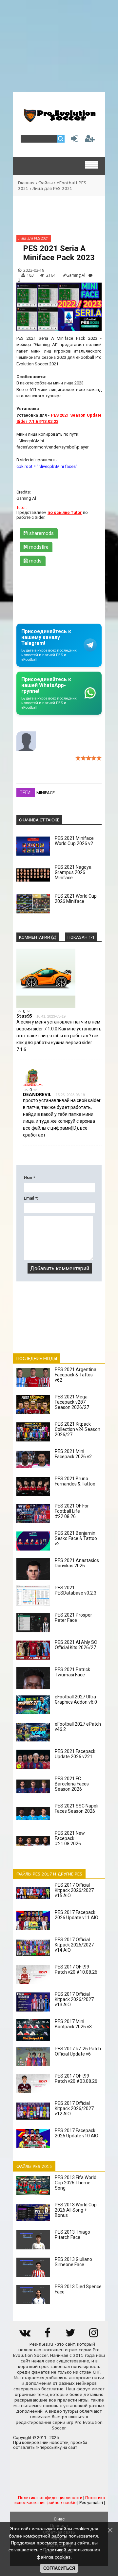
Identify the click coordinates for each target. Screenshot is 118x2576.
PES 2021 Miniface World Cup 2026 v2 (74, 841)
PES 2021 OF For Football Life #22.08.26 (72, 1511)
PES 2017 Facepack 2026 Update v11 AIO (77, 1915)
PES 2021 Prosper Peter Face (73, 1618)
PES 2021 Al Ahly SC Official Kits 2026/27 (76, 1645)
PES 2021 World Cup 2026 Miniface (76, 899)
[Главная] (59, 120)
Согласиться (59, 2568)
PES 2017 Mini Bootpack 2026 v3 (73, 2024)
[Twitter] (70, 2335)
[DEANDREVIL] (33, 1085)
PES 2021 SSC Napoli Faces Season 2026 (77, 1808)
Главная (26, 183)
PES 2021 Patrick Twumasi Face (72, 1672)
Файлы (46, 183)
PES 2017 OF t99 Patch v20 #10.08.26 (76, 1969)
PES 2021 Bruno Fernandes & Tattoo (75, 1481)
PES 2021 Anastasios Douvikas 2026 (77, 1563)
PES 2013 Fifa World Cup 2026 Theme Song (76, 2183)
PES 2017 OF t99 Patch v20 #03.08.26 (76, 2079)
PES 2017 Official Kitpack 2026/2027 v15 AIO (74, 1890)
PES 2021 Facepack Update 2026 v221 (75, 1754)
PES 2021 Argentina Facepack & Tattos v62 (76, 1375)
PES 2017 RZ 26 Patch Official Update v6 (78, 2051)
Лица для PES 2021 (52, 188)
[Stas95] (46, 1006)
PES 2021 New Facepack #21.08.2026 (70, 1838)
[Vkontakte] (25, 2335)
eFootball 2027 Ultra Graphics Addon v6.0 (76, 1699)
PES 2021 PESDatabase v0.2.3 (76, 1590)
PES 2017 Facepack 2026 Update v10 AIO (77, 2133)
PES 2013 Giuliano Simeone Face (73, 2262)
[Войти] (73, 140)
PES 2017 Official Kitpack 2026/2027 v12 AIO (74, 2108)
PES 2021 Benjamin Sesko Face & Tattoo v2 (76, 1538)
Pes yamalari (91, 2503)
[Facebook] (48, 2335)
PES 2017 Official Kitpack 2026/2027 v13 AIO (74, 1999)
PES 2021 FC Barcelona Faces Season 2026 (72, 1784)
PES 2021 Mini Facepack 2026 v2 (73, 1454)
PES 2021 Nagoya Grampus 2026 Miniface (73, 872)
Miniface (46, 793)
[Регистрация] (90, 140)
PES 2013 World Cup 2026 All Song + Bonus (76, 2210)
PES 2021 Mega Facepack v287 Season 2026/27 (72, 1402)
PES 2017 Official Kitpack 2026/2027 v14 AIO (74, 1945)
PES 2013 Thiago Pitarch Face (72, 2235)
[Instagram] (93, 2335)
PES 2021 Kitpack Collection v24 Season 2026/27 (78, 1429)
